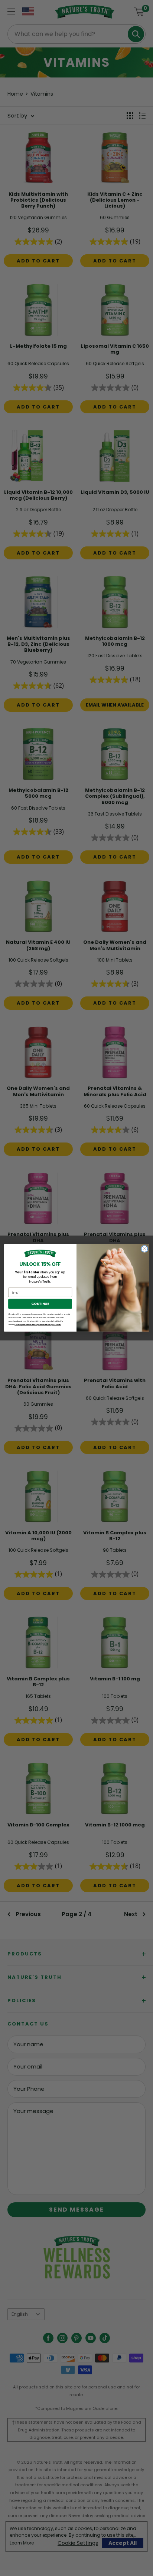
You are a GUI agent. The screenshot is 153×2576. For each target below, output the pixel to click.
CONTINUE (40, 1304)
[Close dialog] (144, 1249)
